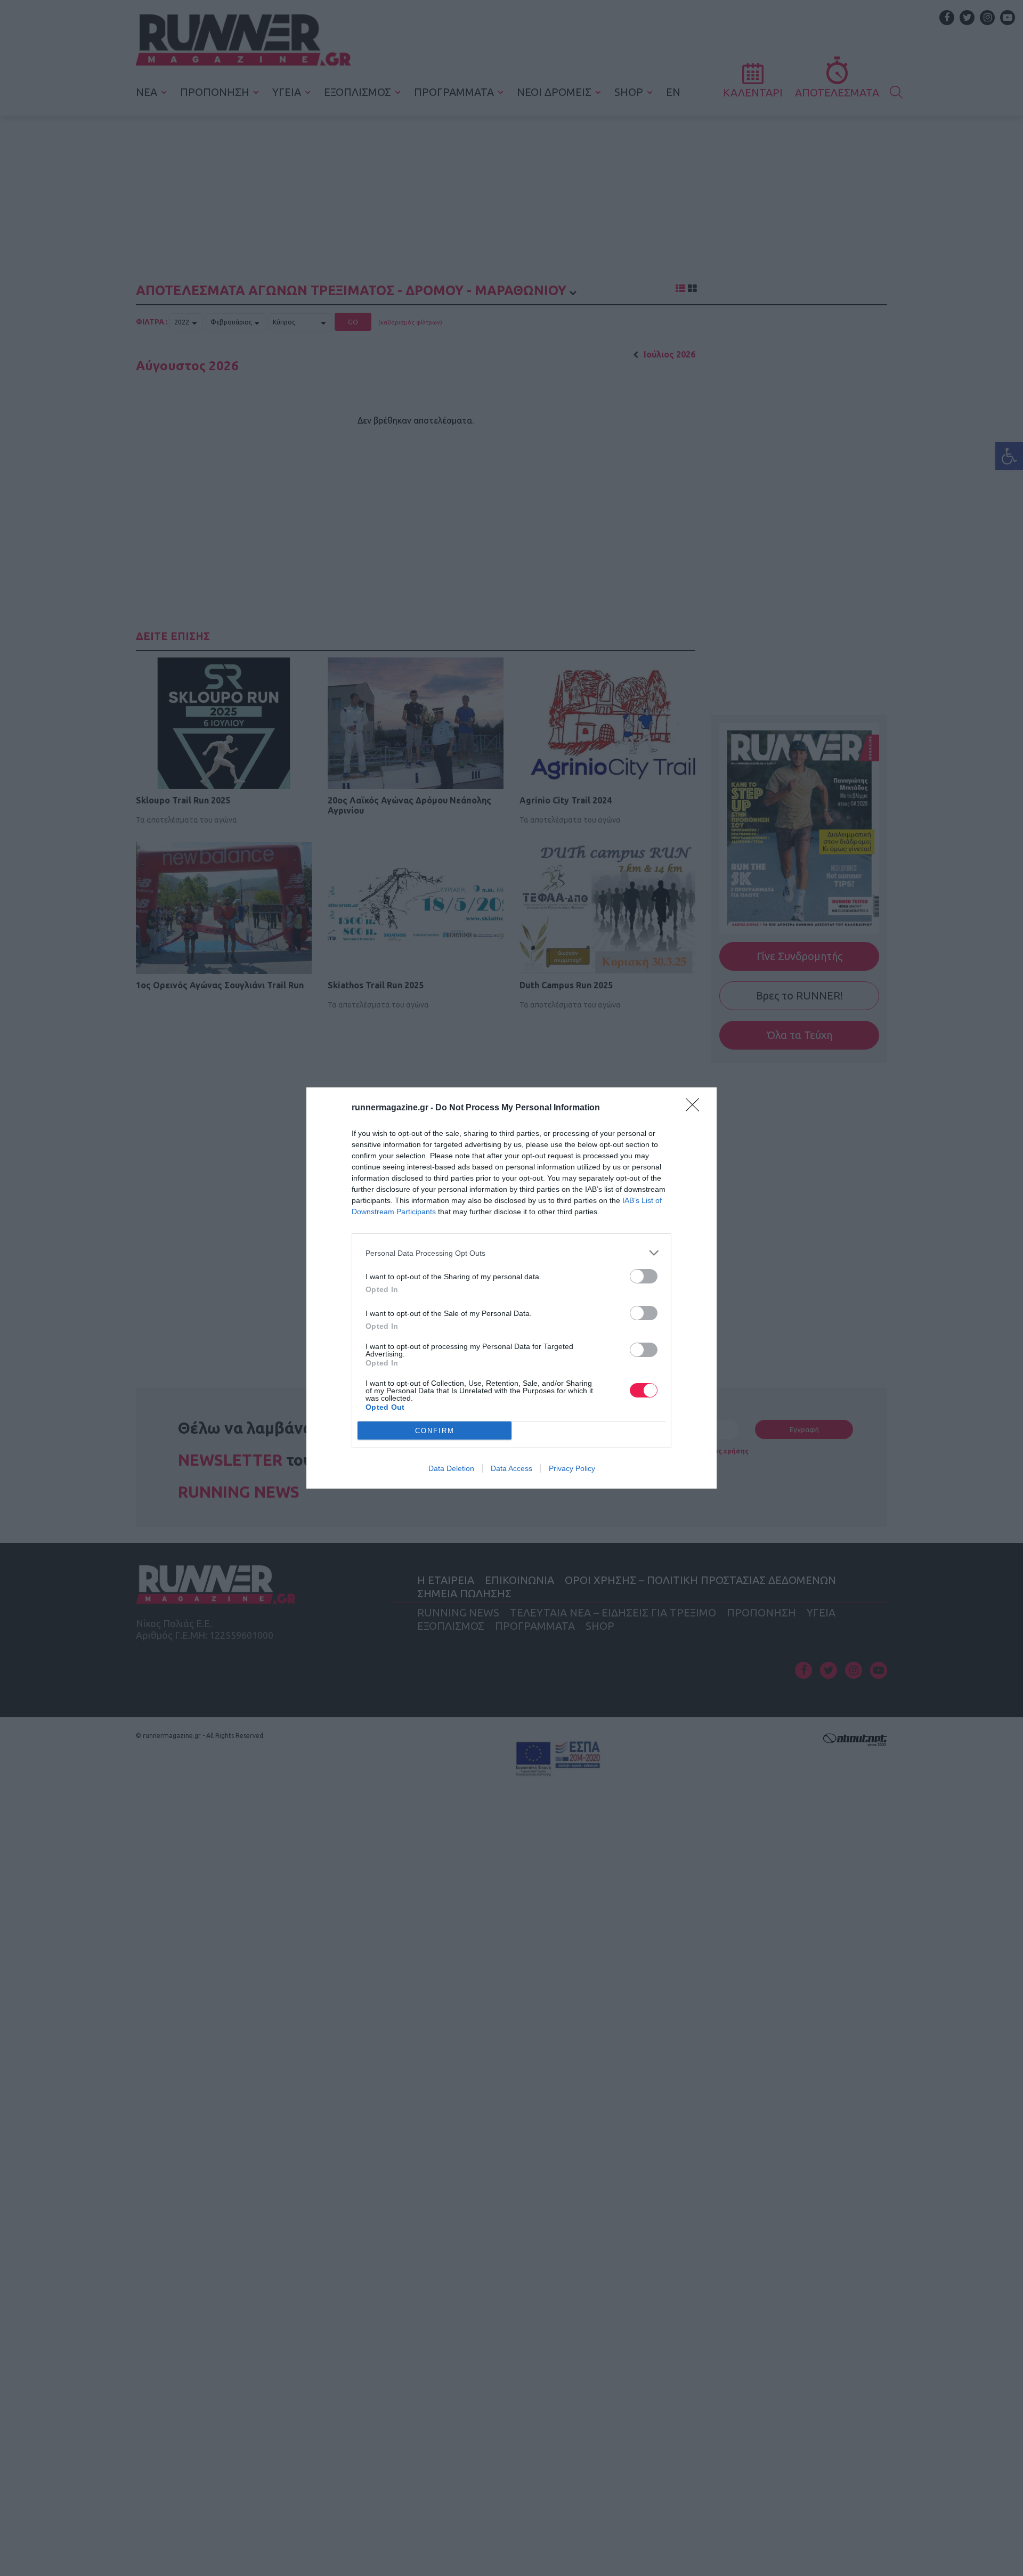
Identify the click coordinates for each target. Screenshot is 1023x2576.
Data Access (511, 1468)
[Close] (696, 1108)
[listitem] (511, 1253)
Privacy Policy (572, 1468)
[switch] (644, 1276)
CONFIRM (435, 1431)
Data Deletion (451, 1468)
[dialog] (511, 1288)
